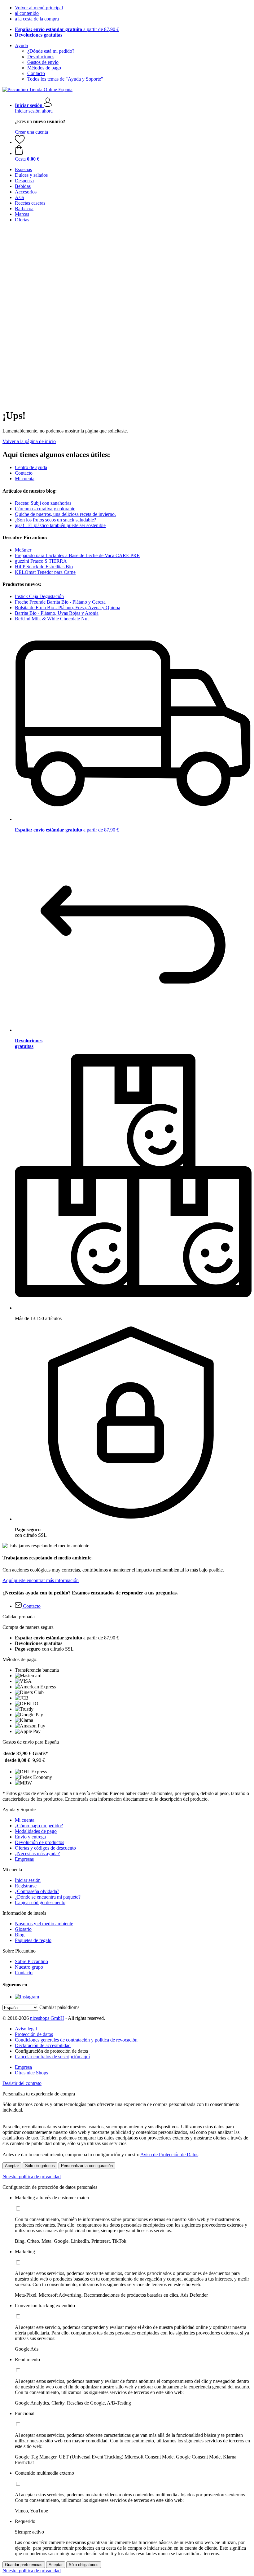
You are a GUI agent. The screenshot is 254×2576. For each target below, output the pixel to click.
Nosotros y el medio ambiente (44, 1924)
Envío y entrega (30, 1837)
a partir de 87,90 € (67, 29)
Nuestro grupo (29, 1967)
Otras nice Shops (31, 2073)
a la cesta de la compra (37, 19)
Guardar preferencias (24, 2565)
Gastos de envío (43, 62)
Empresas (24, 1859)
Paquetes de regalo (33, 1940)
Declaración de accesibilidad (43, 2045)
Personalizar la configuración (87, 2166)
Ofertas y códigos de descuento (45, 1848)
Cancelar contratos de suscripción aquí (52, 2057)
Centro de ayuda (31, 467)
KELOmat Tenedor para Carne (45, 572)
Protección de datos (34, 2034)
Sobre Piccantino (31, 1961)
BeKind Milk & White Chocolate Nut (52, 619)
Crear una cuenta (31, 132)
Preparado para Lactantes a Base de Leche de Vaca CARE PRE (77, 555)
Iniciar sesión (28, 1880)
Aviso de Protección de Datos (169, 2155)
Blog (20, 1935)
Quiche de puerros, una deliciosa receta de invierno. (65, 514)
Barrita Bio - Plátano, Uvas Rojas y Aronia (57, 613)
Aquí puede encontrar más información (41, 1580)
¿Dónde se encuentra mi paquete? (48, 1897)
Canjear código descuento (40, 1902)
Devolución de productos (39, 1842)
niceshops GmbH (47, 2018)
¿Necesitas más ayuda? (37, 1853)
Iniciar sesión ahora (34, 111)
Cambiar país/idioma (59, 2007)
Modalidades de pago (36, 1831)
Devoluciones (41, 57)
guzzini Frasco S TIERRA (41, 561)
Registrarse (26, 1886)
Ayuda (21, 45)
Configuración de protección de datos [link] (51, 2051)
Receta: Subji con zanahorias (43, 503)
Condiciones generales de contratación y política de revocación (76, 2040)
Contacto (36, 73)
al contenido (27, 13)
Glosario (23, 1929)
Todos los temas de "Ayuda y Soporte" (65, 79)
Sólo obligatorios (40, 2166)
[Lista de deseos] (20, 142)
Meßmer (23, 550)
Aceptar (12, 2166)
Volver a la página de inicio (29, 441)
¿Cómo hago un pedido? (39, 1826)
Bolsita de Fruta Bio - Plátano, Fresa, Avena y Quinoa (68, 607)
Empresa (23, 2067)
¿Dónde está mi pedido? (51, 51)
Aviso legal (26, 2029)
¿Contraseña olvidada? (37, 1891)
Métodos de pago (44, 68)
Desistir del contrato (22, 2083)
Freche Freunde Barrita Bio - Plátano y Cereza (60, 602)
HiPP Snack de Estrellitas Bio (44, 567)
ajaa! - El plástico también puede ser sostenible (60, 525)
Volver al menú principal (39, 8)
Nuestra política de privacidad (32, 2177)
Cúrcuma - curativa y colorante (45, 509)
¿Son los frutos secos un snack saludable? (55, 520)
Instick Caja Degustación (39, 596)
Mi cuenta (25, 479)
